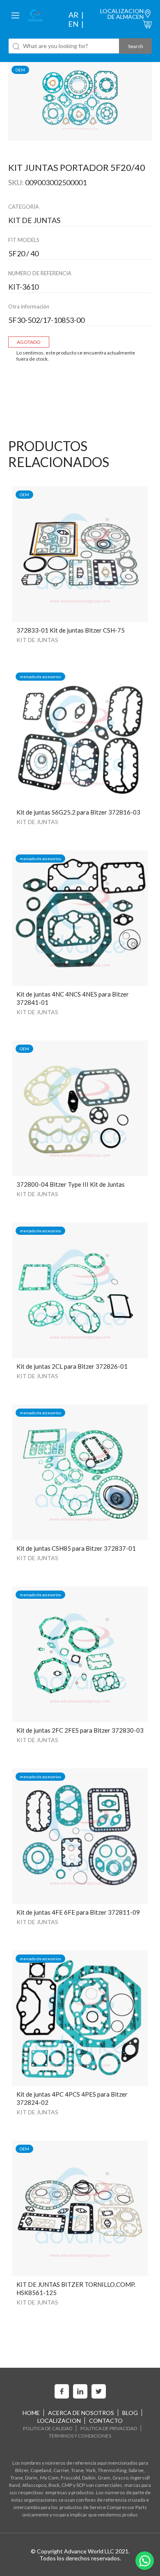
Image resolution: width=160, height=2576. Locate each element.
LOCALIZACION (59, 2421)
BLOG (130, 2413)
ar (73, 15)
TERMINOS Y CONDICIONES (80, 2436)
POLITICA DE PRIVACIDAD (109, 2428)
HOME (31, 2413)
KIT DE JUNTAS (37, 640)
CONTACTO (106, 2421)
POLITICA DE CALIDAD (48, 2428)
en (73, 24)
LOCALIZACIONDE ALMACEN (122, 14)
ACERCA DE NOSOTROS (81, 2413)
